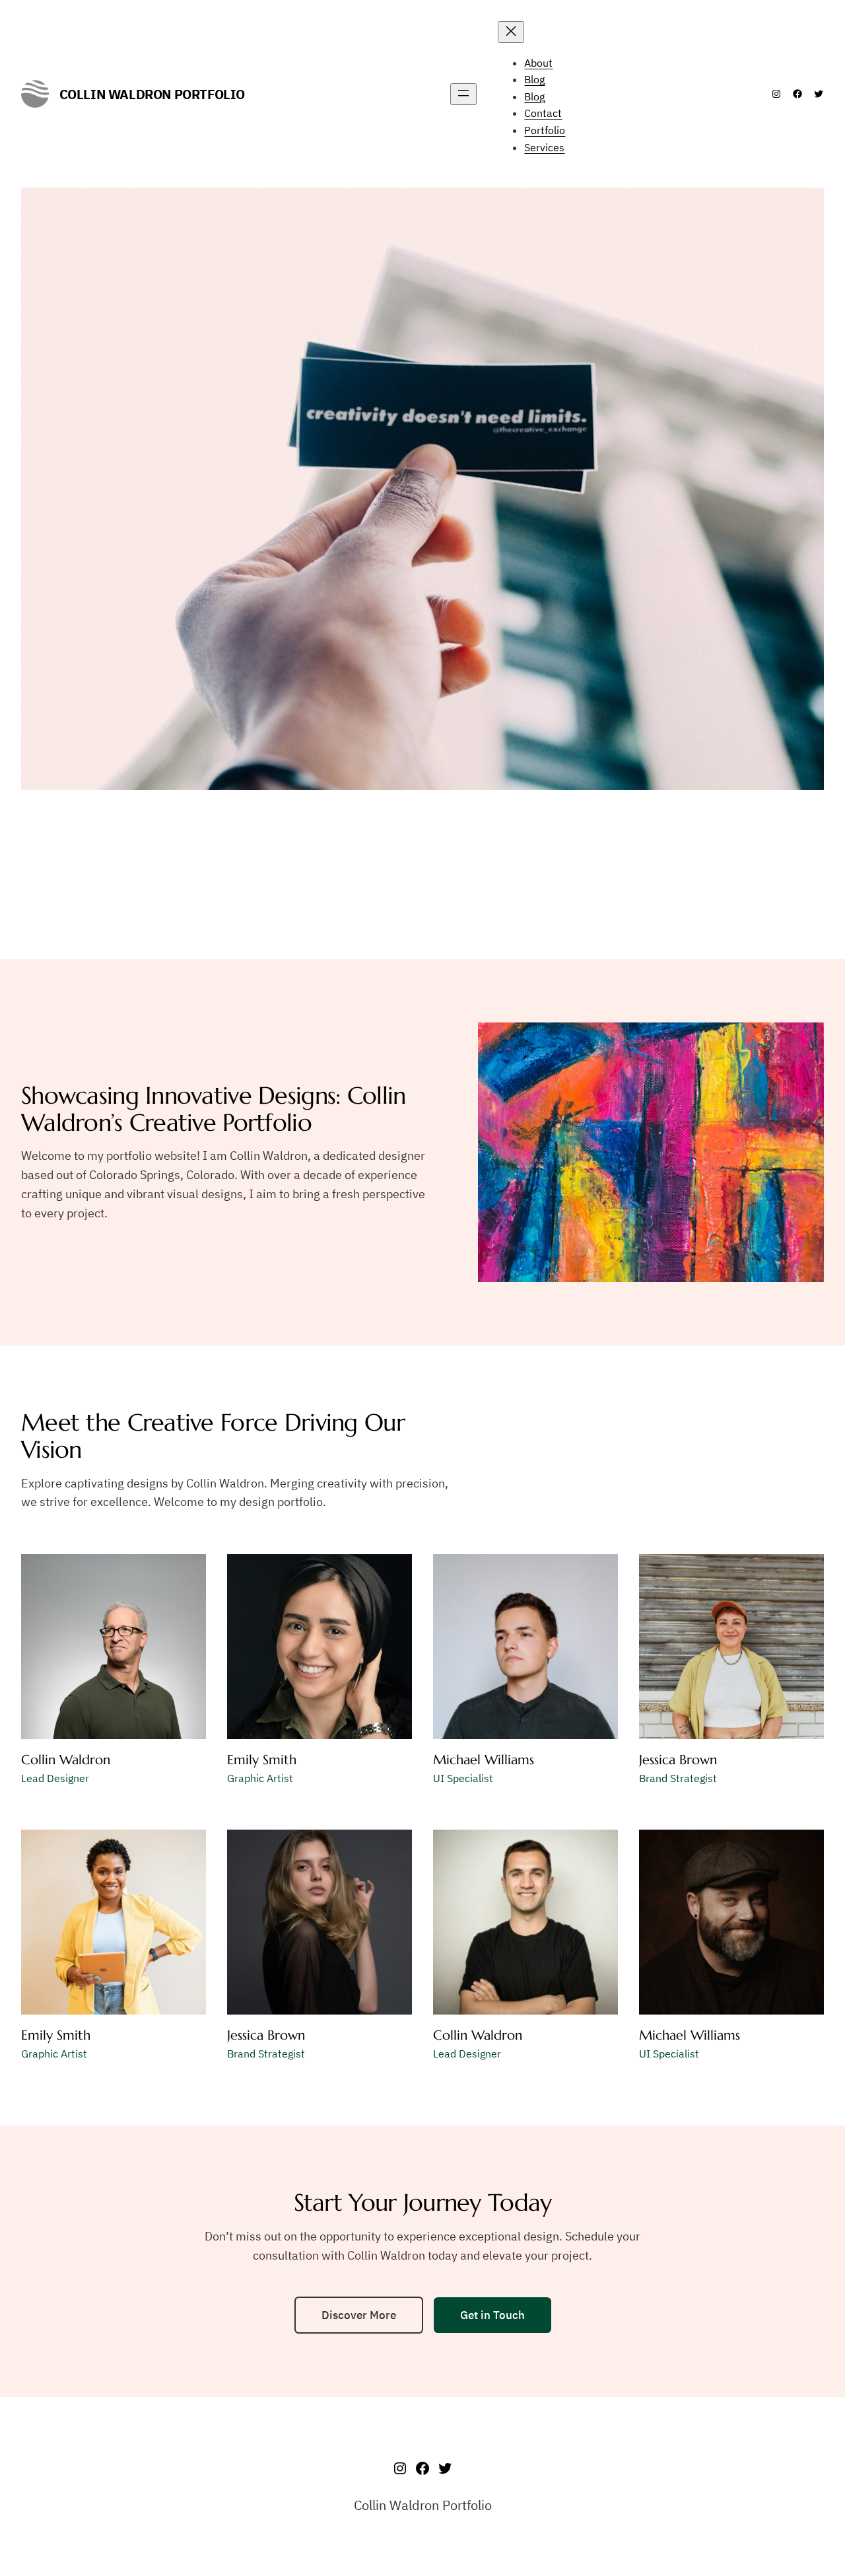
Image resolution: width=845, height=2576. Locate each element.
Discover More (359, 2315)
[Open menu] (463, 94)
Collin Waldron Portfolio (152, 94)
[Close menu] (511, 32)
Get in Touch (492, 2315)
